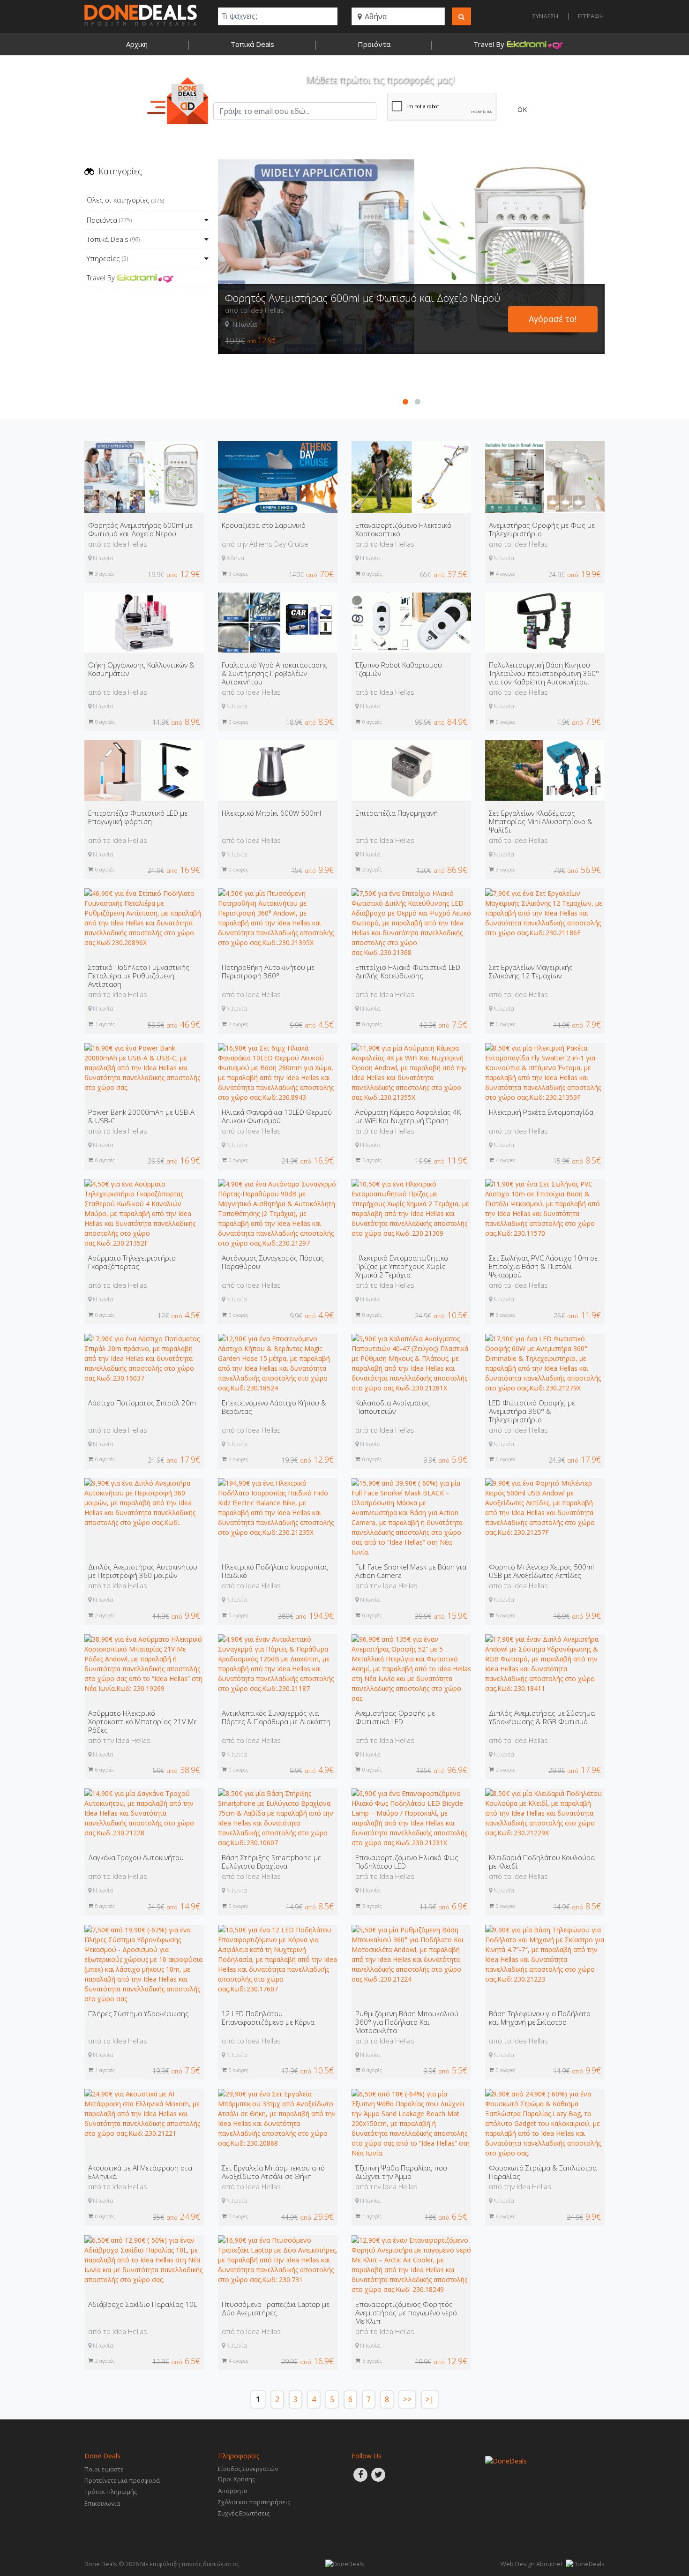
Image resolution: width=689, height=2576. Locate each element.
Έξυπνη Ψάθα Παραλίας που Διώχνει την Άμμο (401, 2172)
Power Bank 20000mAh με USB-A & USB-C (141, 1116)
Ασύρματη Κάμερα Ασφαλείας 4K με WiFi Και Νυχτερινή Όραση (408, 1116)
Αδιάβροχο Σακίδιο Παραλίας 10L (142, 2304)
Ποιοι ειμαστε (104, 2469)
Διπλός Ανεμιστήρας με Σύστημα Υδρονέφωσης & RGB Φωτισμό (542, 1717)
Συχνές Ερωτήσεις (244, 2513)
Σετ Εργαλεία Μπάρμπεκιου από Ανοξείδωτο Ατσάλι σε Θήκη (273, 2172)
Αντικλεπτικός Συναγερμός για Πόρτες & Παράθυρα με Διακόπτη (276, 1717)
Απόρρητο (233, 2491)
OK (522, 109)
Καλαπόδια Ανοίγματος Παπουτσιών (393, 1407)
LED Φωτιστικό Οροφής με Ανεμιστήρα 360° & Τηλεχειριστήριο (532, 1411)
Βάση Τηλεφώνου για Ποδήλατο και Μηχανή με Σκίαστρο (540, 2018)
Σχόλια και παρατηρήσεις (254, 2502)
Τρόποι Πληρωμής (111, 2492)
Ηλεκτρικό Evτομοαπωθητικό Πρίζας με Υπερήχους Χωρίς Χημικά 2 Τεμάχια (402, 1266)
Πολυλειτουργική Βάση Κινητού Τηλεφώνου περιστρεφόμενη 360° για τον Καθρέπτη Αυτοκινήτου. (544, 673)
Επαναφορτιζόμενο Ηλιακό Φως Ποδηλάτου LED (407, 1862)
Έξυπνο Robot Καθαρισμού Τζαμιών (399, 669)
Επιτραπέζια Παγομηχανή (397, 813)
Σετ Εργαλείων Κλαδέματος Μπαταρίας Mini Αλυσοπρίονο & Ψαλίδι (541, 821)
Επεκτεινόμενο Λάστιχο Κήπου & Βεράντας (274, 1407)
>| (430, 2400)
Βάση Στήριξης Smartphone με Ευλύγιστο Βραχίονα (271, 1862)
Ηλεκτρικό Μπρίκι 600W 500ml (271, 813)
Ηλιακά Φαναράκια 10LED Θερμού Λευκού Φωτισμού (277, 1116)
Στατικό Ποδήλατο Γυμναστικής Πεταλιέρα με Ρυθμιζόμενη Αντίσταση (139, 976)
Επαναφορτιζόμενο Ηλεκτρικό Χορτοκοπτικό (403, 529)
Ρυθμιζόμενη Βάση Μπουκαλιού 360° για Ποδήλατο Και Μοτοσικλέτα (407, 2022)
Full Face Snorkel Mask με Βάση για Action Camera (411, 1571)
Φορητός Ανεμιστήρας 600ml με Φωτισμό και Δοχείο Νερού (363, 298)
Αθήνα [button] (375, 16)
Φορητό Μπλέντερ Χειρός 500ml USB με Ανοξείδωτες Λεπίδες (541, 1571)
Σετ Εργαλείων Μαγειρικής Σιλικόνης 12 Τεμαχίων (531, 971)
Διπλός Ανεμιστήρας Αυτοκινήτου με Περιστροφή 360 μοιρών (143, 1571)
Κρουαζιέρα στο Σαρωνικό (264, 525)
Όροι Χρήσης (236, 2479)
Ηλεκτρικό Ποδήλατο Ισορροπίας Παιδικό (275, 1571)
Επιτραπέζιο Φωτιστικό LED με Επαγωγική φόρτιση (138, 817)
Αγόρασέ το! (553, 319)
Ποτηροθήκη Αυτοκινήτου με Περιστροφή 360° (268, 971)
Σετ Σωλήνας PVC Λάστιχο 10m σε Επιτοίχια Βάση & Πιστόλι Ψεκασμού (543, 1266)
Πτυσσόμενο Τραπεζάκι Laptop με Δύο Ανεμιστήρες (276, 2308)
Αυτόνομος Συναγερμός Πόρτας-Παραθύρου (274, 1262)
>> (407, 2400)
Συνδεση (545, 16)
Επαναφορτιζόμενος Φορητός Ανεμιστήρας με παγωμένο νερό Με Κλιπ (406, 2313)
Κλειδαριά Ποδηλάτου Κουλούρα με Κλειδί (542, 1862)
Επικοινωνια (102, 2503)
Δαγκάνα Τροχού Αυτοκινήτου (136, 1857)
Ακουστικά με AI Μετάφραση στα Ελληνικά (140, 2172)
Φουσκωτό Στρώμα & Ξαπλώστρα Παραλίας (543, 2172)
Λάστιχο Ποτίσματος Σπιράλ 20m (142, 1403)
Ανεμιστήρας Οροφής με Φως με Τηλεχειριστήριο (542, 529)
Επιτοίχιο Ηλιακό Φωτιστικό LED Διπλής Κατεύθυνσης (408, 971)
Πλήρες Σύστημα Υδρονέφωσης (139, 2013)
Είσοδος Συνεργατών (248, 2469)
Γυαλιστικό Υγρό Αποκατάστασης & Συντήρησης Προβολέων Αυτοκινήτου (275, 673)
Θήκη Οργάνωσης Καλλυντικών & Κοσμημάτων (141, 669)
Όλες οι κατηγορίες (125, 200)
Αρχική (137, 44)
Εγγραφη (591, 16)
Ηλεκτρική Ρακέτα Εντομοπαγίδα (541, 1112)
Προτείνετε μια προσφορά (122, 2480)
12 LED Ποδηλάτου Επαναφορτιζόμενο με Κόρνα (268, 2018)
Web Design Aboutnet (532, 2564)
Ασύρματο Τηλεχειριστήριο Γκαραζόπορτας (132, 1262)
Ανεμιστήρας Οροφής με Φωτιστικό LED (395, 1717)
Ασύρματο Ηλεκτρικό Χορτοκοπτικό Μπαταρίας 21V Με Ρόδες (142, 1721)
